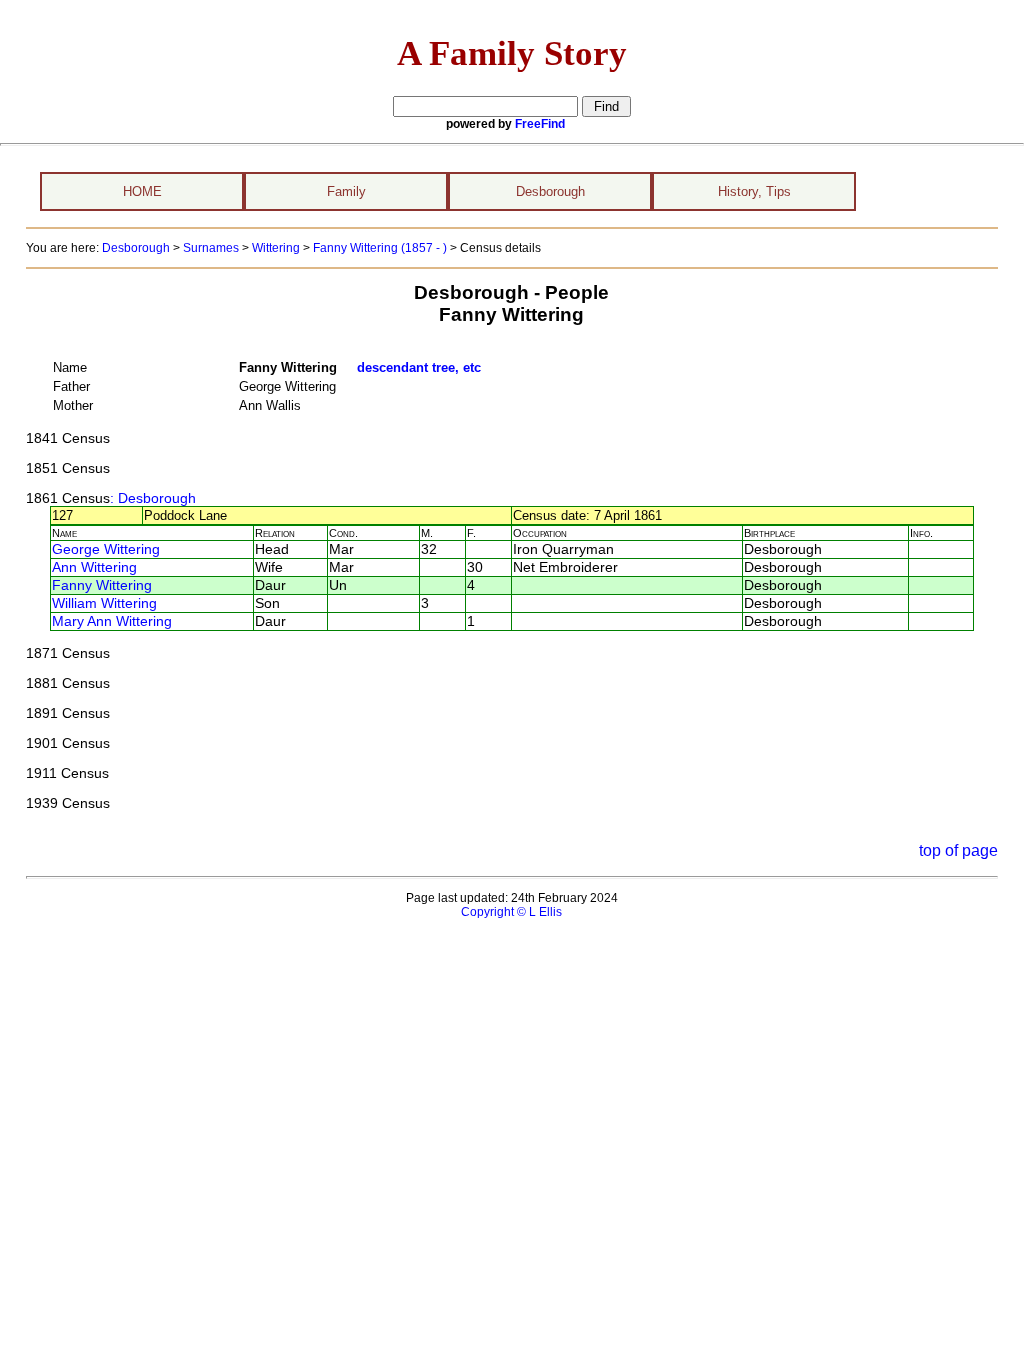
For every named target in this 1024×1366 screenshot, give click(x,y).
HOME (142, 191)
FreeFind (540, 124)
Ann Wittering (94, 567)
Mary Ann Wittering (112, 621)
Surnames (211, 248)
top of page (958, 850)
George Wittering (106, 549)
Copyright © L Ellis (511, 912)
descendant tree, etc (419, 367)
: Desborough (153, 498)
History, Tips (754, 191)
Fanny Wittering (102, 585)
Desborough (550, 191)
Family (346, 191)
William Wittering (104, 603)
